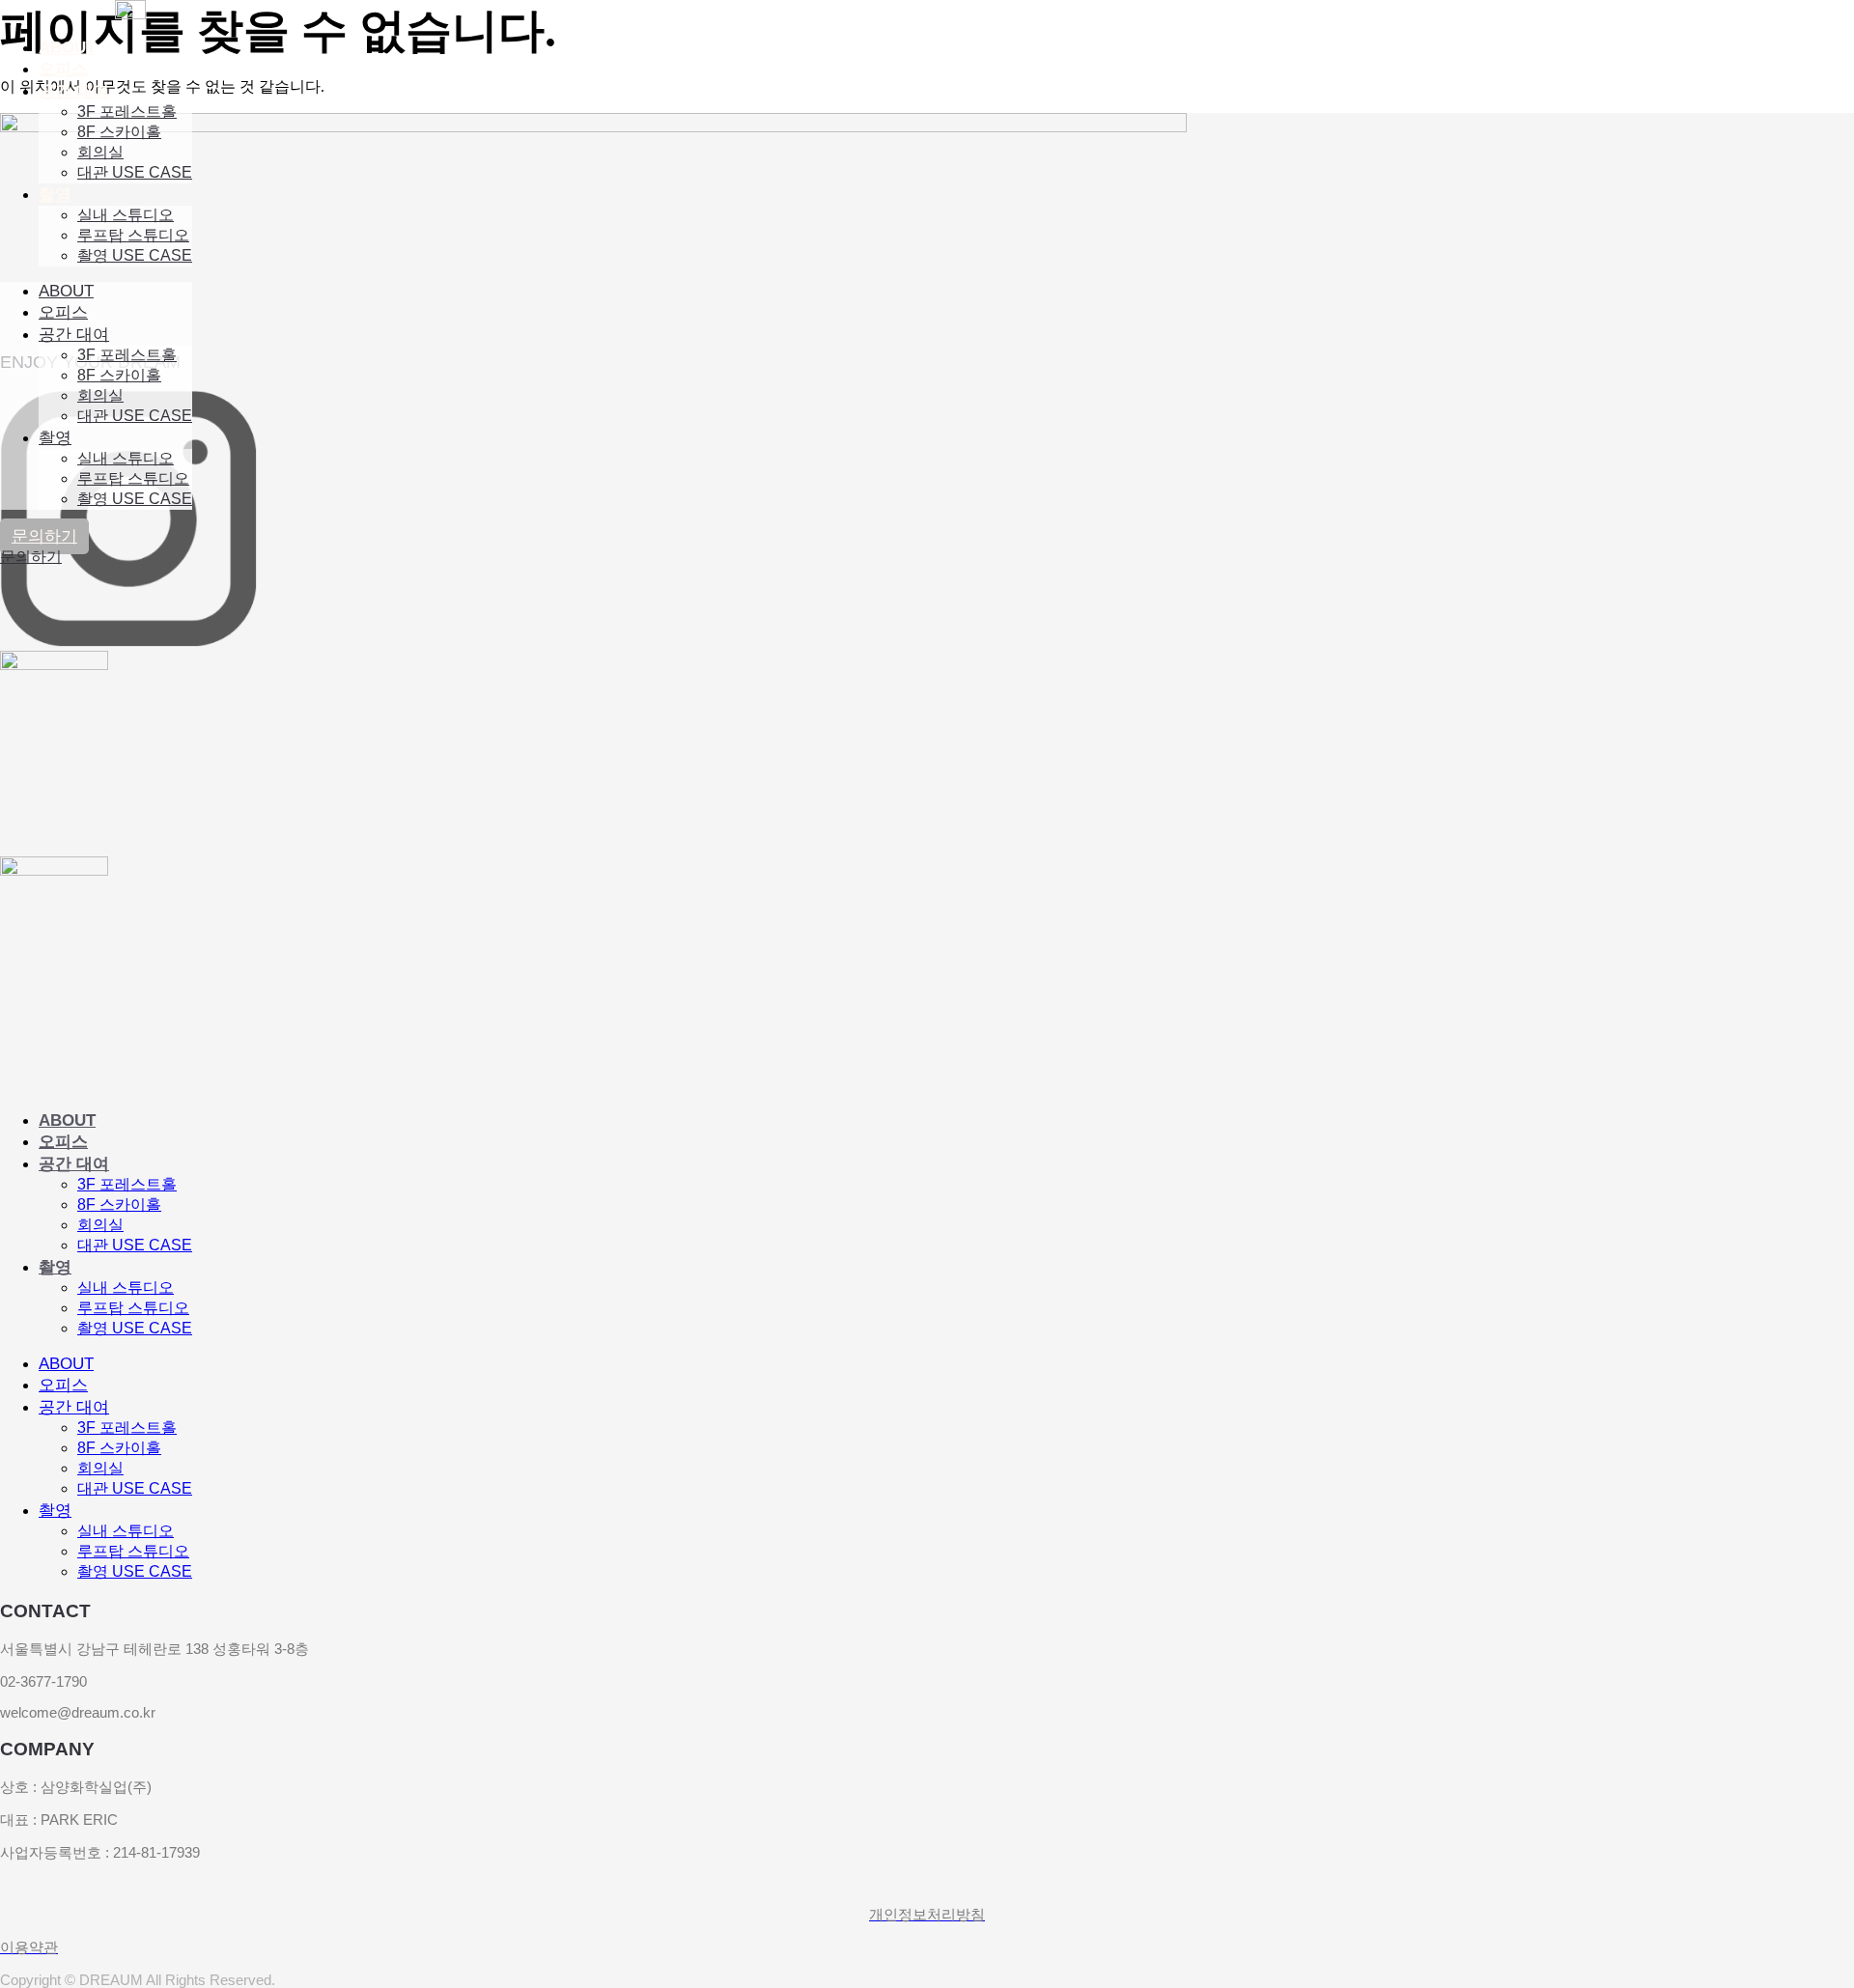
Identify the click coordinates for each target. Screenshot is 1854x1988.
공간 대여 (74, 91)
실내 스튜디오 (126, 215)
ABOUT (67, 48)
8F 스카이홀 (119, 132)
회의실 (100, 152)
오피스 (63, 69)
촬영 (55, 195)
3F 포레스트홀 (127, 112)
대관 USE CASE (135, 172)
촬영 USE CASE (135, 255)
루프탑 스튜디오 (133, 235)
